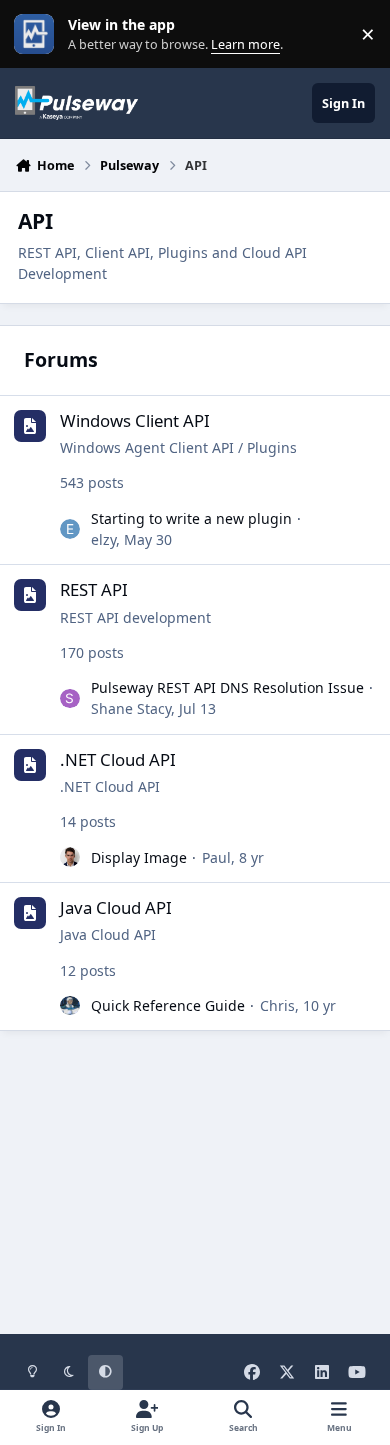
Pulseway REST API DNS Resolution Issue (227, 687)
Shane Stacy (131, 708)
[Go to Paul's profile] (70, 857)
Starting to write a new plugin (191, 518)
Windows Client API (135, 420)
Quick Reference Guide (168, 1005)
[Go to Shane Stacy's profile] (70, 699)
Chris (277, 1005)
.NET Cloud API (118, 759)
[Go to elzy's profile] (70, 529)
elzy (103, 539)
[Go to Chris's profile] (70, 1006)
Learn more (38, 34)
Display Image (139, 857)
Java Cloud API (116, 907)
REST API (94, 589)
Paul (216, 857)
